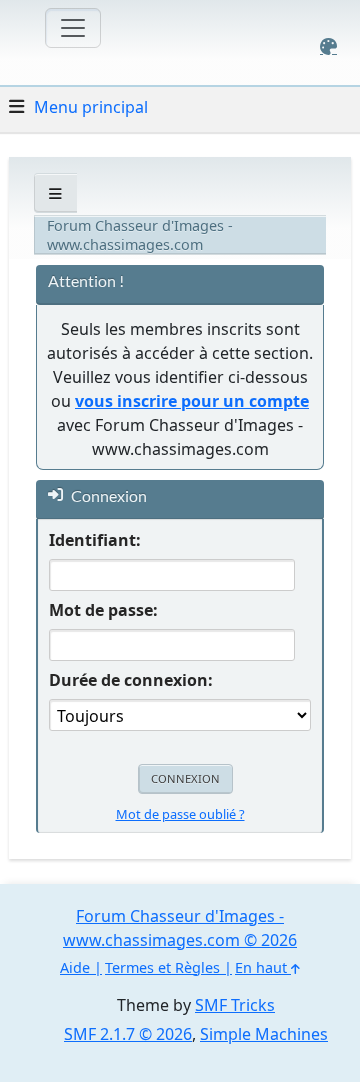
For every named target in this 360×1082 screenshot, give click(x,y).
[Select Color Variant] (328, 46)
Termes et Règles (162, 967)
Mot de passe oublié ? (180, 814)
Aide (75, 967)
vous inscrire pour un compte (192, 401)
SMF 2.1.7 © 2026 (128, 1034)
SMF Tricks (235, 1005)
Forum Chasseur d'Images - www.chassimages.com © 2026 (180, 928)
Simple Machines (264, 1034)
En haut (263, 967)
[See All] (55, 193)
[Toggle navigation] (73, 28)
